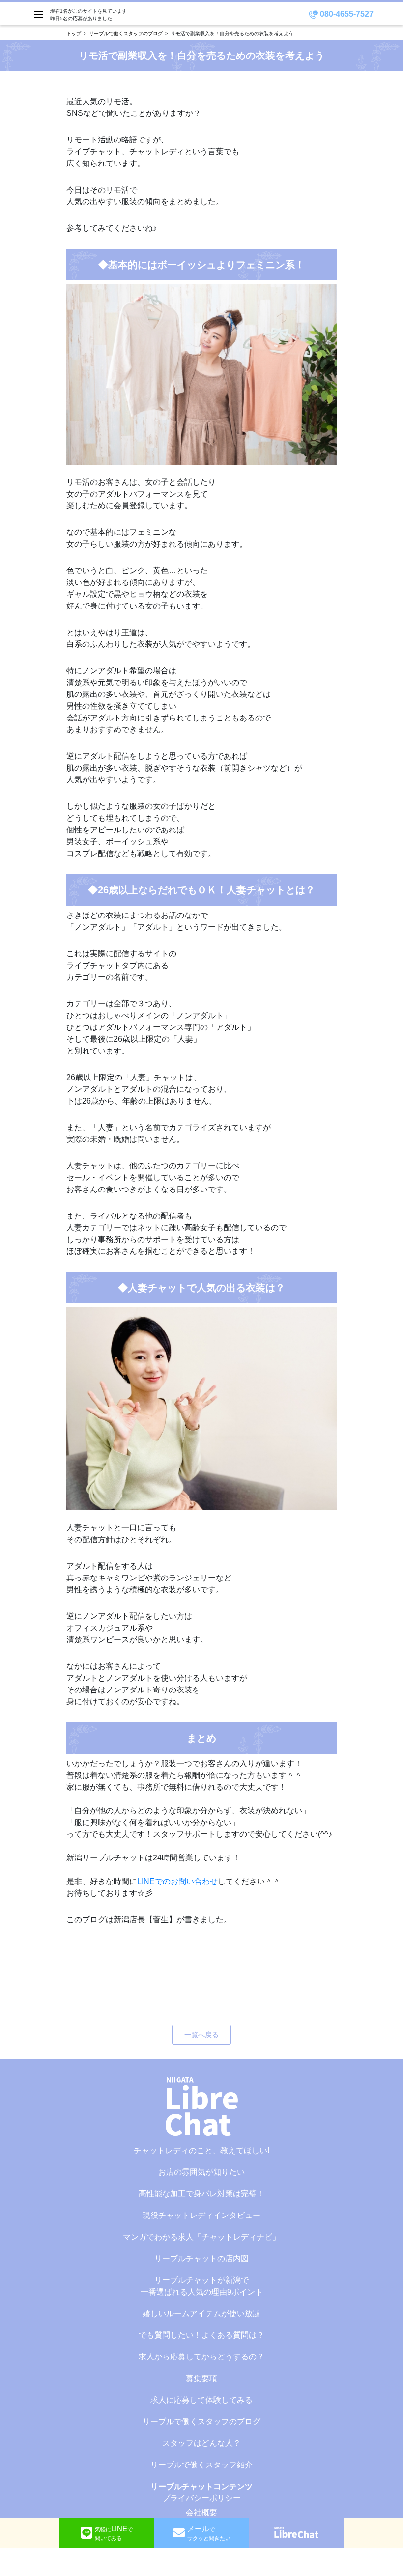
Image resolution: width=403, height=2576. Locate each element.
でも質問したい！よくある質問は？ (201, 2335)
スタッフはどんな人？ (201, 2443)
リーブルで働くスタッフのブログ (126, 34)
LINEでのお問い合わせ (177, 1881)
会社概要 (201, 2512)
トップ (74, 34)
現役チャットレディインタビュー (201, 2215)
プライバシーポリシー (201, 2498)
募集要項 (201, 2378)
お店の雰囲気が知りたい (201, 2172)
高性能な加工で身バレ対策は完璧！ (201, 2194)
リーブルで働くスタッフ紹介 (201, 2465)
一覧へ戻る (201, 2035)
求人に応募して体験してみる (201, 2400)
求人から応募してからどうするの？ (201, 2357)
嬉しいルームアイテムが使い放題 (201, 2313)
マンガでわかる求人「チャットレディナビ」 (201, 2237)
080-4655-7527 (346, 14)
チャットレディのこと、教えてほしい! (201, 2150)
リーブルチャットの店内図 (201, 2258)
